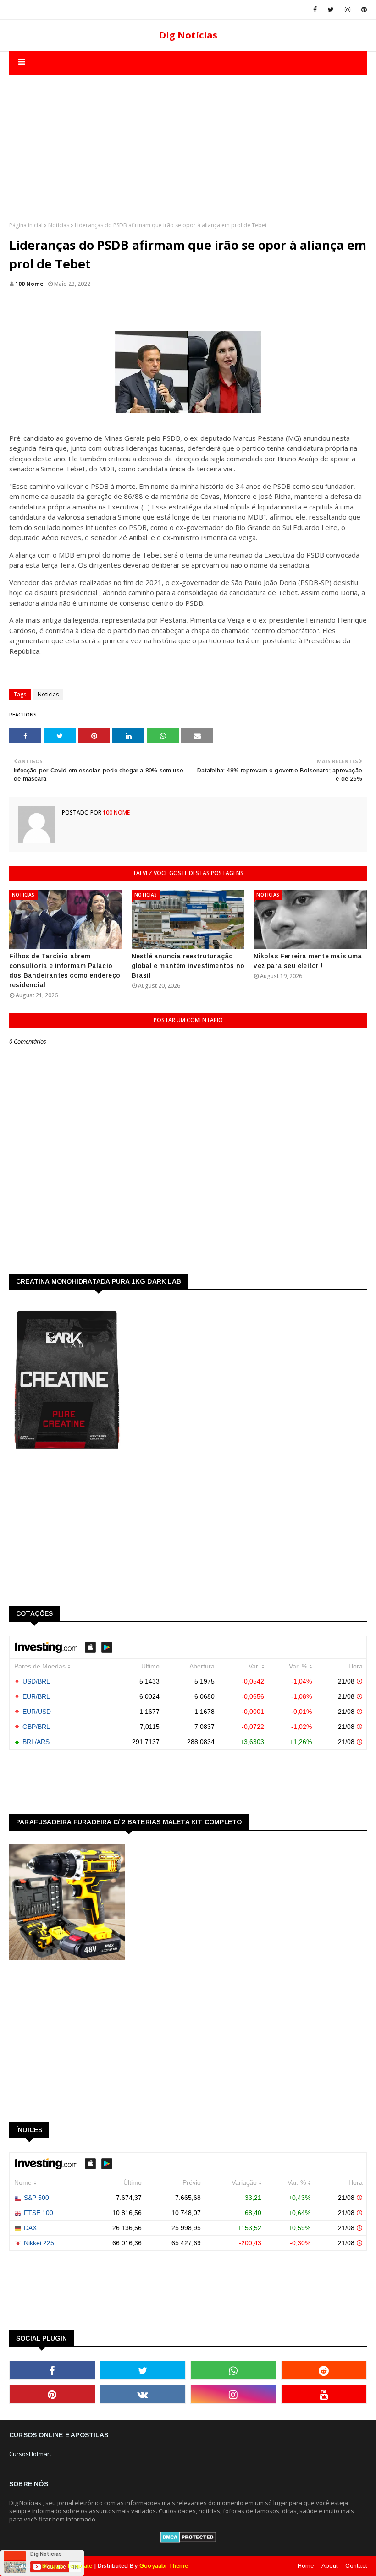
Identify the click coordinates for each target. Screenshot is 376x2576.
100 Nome (29, 284)
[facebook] (315, 10)
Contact (356, 2566)
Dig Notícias (188, 35)
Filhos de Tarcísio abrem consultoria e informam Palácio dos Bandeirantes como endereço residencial (65, 971)
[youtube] (324, 2394)
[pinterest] (362, 10)
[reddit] (324, 2370)
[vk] (143, 2394)
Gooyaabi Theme (164, 2566)
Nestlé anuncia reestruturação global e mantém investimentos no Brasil (188, 966)
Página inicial (26, 225)
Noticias (59, 225)
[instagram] (348, 10)
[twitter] (331, 10)
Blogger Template (67, 2566)
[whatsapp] (233, 2370)
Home (306, 2566)
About (330, 2566)
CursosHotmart (30, 2454)
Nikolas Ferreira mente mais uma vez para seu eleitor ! (308, 961)
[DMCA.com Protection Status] (188, 2540)
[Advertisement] (188, 139)
